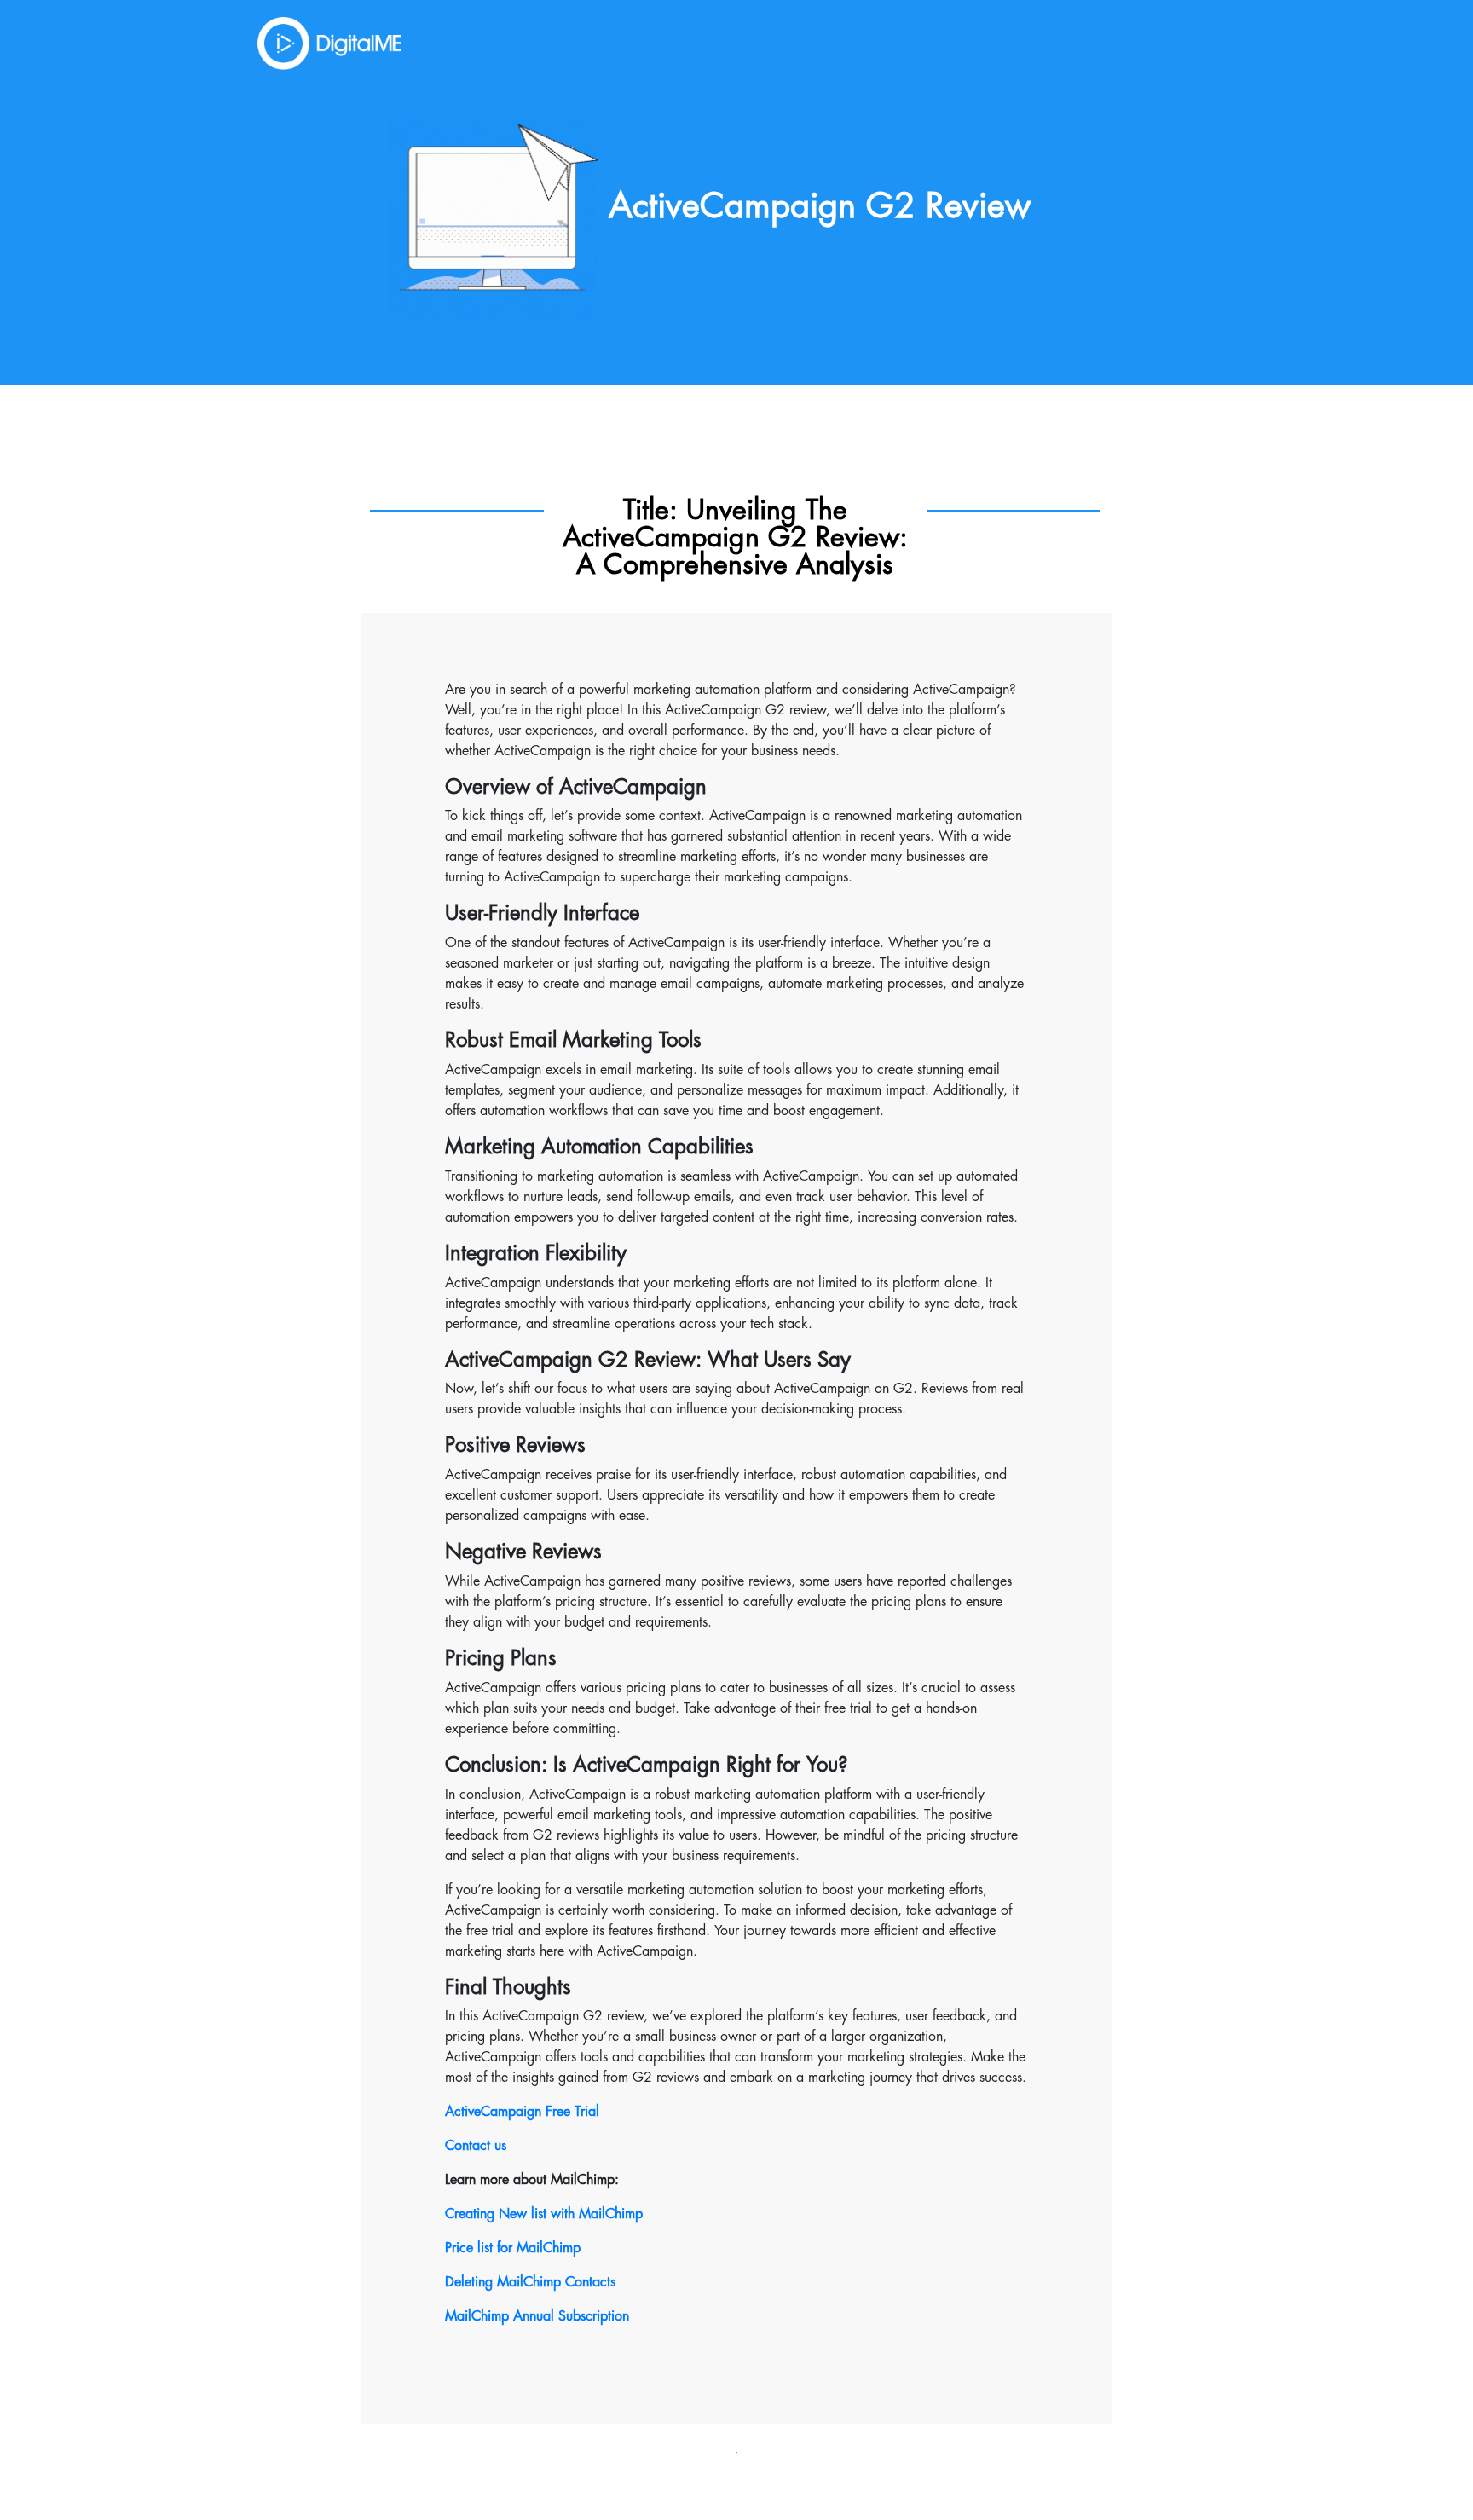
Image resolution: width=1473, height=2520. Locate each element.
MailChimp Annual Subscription (537, 2316)
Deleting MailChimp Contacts (530, 2282)
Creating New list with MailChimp (544, 2214)
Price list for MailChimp (513, 2248)
